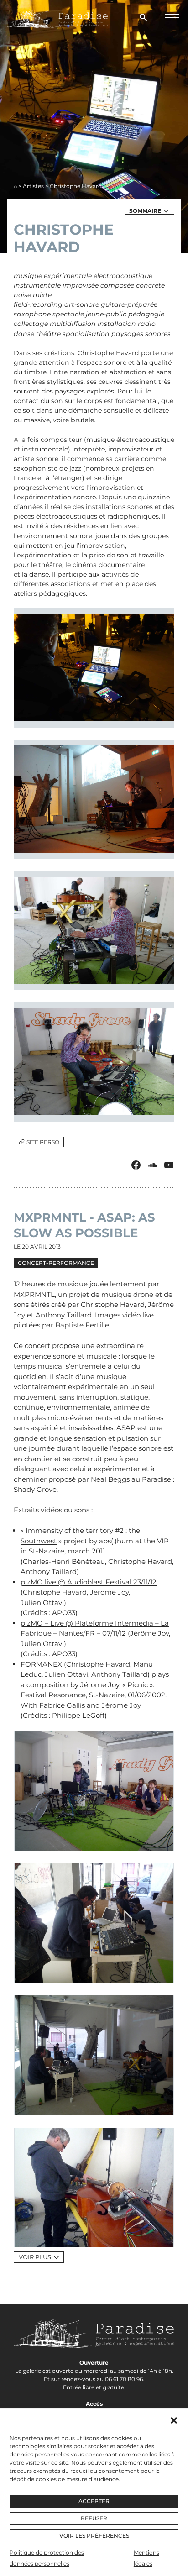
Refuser (94, 2518)
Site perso (43, 1142)
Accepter (94, 2501)
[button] (174, 2420)
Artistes (33, 186)
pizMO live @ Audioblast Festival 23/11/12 (89, 1582)
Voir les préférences (94, 2536)
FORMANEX (41, 1664)
